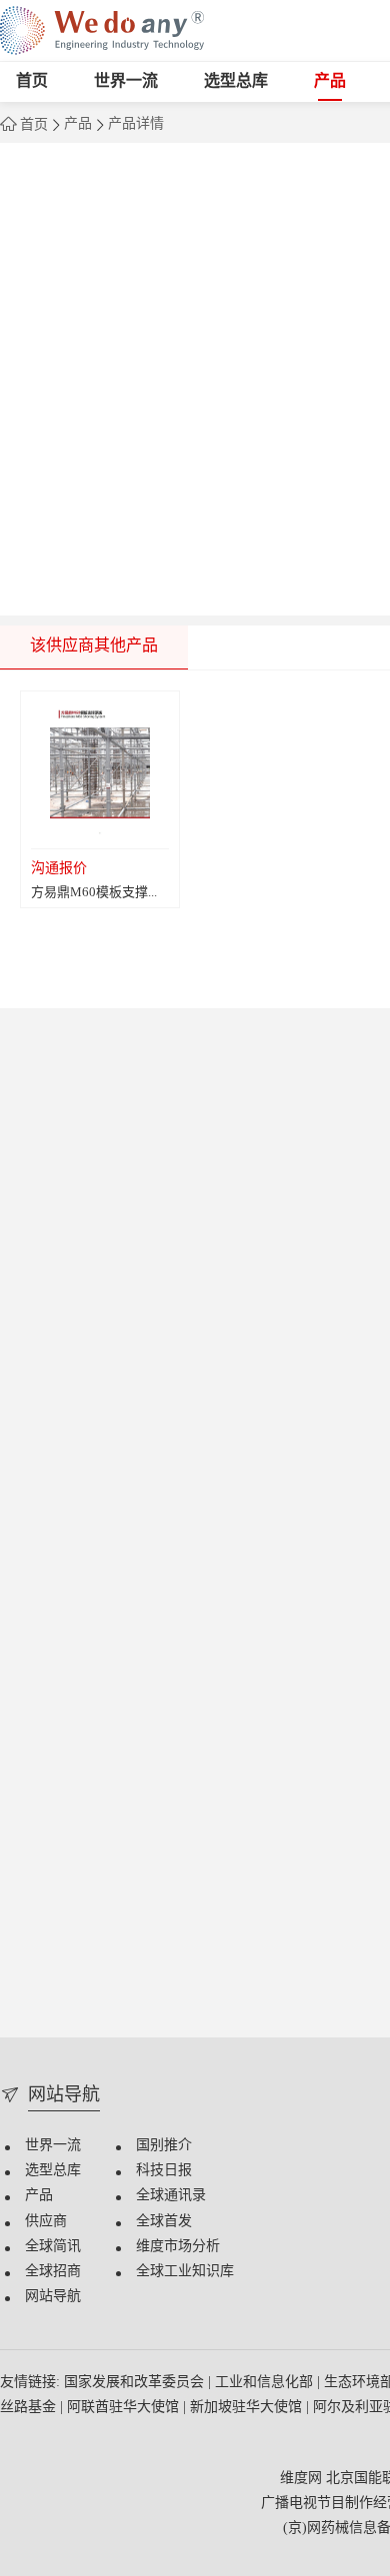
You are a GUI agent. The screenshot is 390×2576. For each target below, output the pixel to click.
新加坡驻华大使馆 (248, 2408)
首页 (32, 81)
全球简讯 (53, 2247)
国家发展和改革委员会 (136, 2383)
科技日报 (164, 2171)
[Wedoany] (102, 30)
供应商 (46, 2222)
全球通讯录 (171, 2196)
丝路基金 (30, 2408)
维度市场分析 (178, 2247)
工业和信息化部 (266, 2383)
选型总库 (236, 81)
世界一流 (126, 81)
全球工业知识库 (185, 2272)
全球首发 (164, 2222)
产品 (330, 81)
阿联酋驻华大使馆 (125, 2408)
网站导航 (53, 2297)
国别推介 (164, 2146)
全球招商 (53, 2272)
